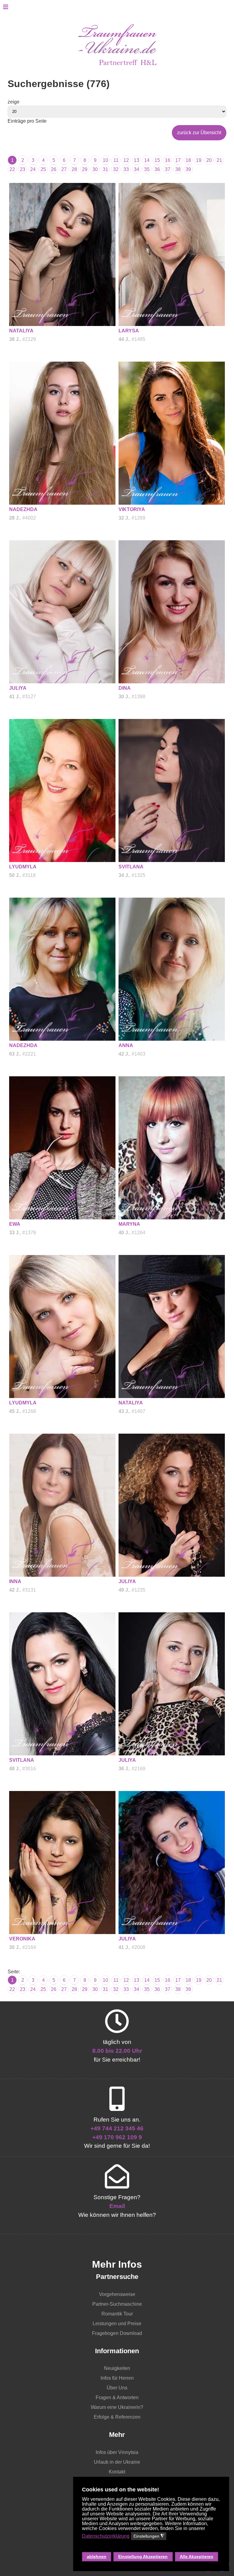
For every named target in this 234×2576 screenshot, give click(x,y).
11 (116, 160)
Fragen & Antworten (117, 2397)
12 (126, 160)
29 (85, 169)
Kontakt (117, 2472)
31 (105, 169)
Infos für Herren (117, 2378)
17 (178, 160)
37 (168, 169)
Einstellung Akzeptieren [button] (143, 2557)
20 (209, 160)
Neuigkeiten (117, 2368)
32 (116, 169)
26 (54, 169)
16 (168, 160)
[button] (151, 2546)
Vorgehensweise (117, 2294)
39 (188, 169)
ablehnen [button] (97, 2557)
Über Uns (117, 2388)
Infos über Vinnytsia (117, 2452)
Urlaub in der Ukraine (117, 2462)
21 (219, 160)
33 (126, 169)
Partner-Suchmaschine (117, 2304)
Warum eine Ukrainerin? (117, 2407)
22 (12, 169)
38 (178, 169)
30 (95, 169)
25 (43, 169)
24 (33, 169)
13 (136, 160)
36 (157, 169)
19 (199, 160)
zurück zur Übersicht (199, 133)
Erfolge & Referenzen (117, 2417)
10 (105, 160)
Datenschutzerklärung (106, 2536)
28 (74, 169)
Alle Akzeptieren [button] (197, 2557)
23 (23, 169)
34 (136, 169)
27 (64, 169)
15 (157, 160)
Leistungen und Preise (117, 2324)
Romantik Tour (117, 2314)
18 (188, 160)
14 (147, 160)
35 (147, 169)
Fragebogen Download (117, 2333)
